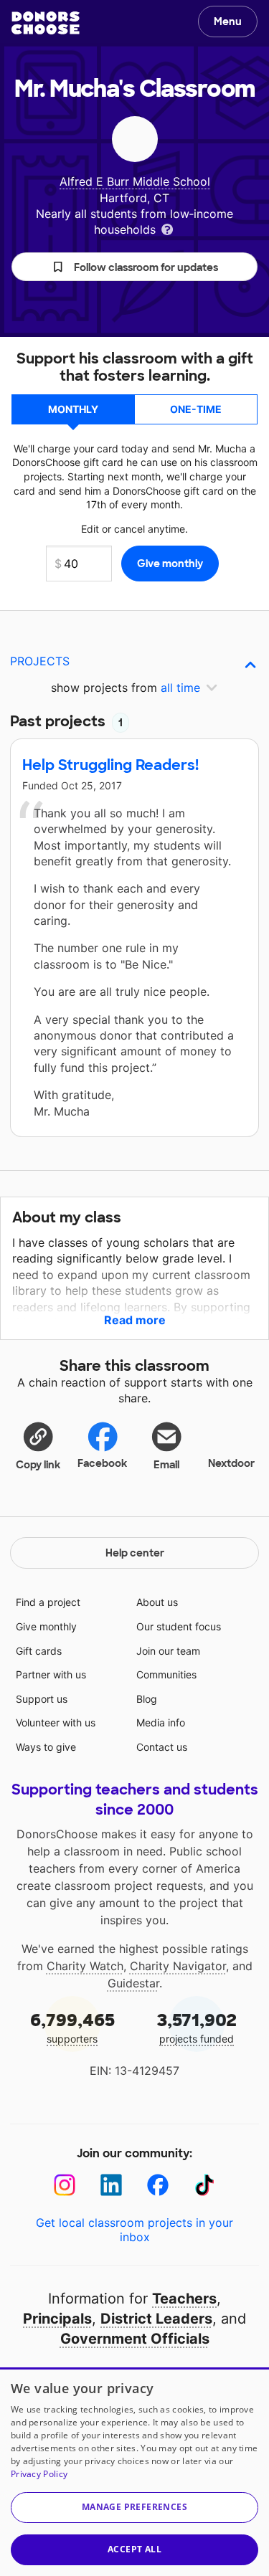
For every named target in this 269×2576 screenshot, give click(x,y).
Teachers (184, 2299)
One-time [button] (196, 409)
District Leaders (156, 2319)
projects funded (197, 2027)
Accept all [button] (134, 2549)
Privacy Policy (39, 2474)
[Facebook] (158, 2185)
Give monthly (46, 1626)
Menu (228, 22)
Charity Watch (85, 1966)
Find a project (48, 1602)
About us (157, 1602)
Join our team (168, 1651)
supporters (72, 2027)
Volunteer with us (56, 1722)
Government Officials (135, 2339)
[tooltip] (167, 228)
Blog (147, 1699)
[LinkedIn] (112, 2185)
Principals (57, 2319)
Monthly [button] (73, 409)
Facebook (102, 1463)
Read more (135, 1320)
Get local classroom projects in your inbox (134, 2230)
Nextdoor (231, 1463)
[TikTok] (205, 2185)
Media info (161, 1722)
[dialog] (134, 2472)
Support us (42, 1699)
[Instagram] (65, 2185)
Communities (166, 1674)
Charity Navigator (178, 1966)
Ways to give (46, 1747)
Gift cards (39, 1651)
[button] (134, 267)
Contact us (162, 1747)
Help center (135, 1553)
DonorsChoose (46, 23)
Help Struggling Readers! (110, 765)
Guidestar (133, 1983)
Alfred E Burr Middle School (135, 181)
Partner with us (51, 1674)
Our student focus (179, 1626)
